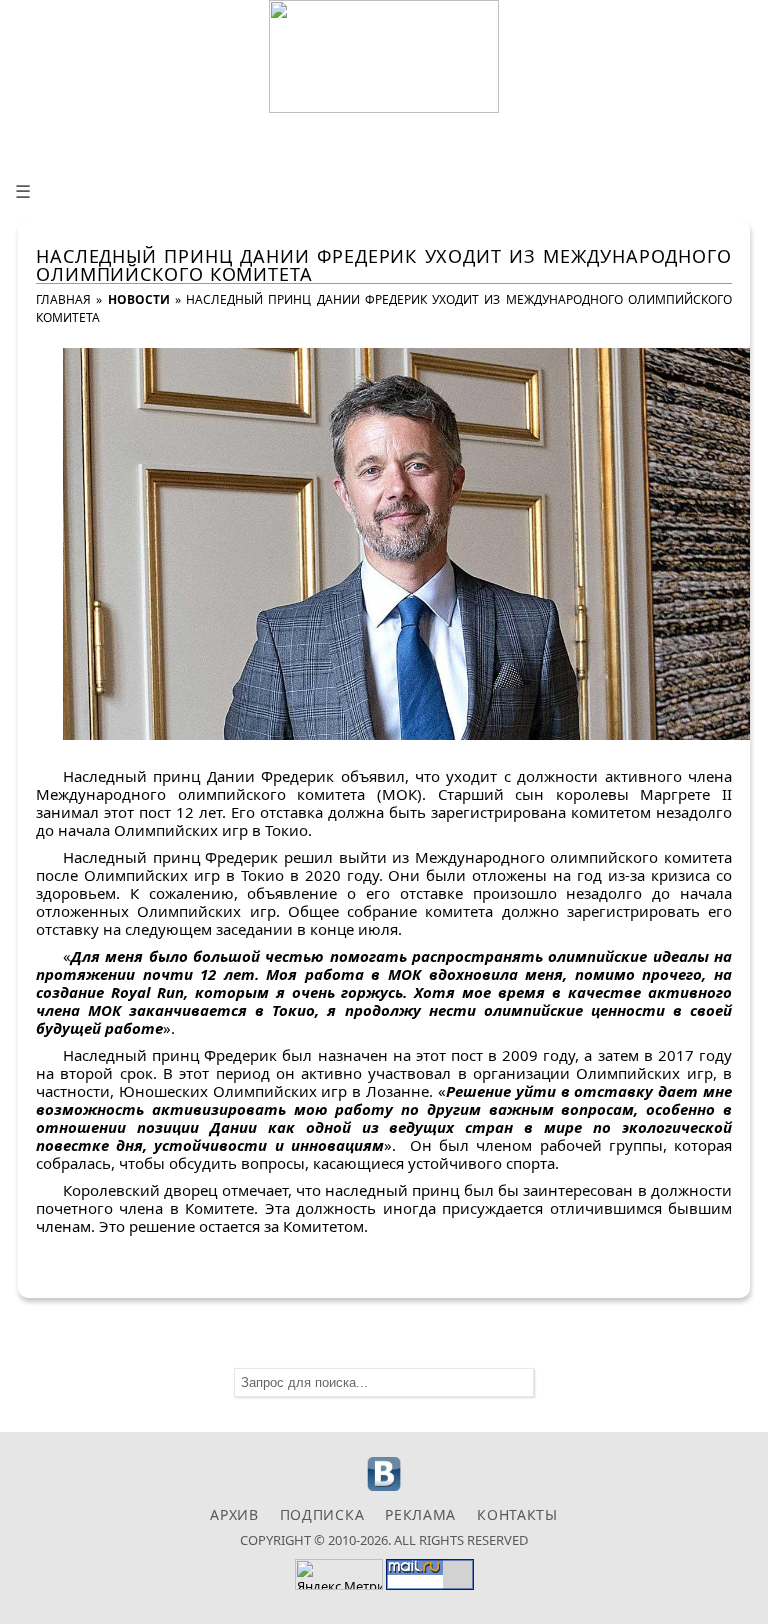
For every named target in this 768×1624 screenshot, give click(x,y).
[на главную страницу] (384, 56)
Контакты (517, 1514)
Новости (139, 299)
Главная (63, 299)
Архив (234, 1514)
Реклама (420, 1514)
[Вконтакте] (384, 1488)
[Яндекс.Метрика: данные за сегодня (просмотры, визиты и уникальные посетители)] (339, 1574)
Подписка (322, 1514)
